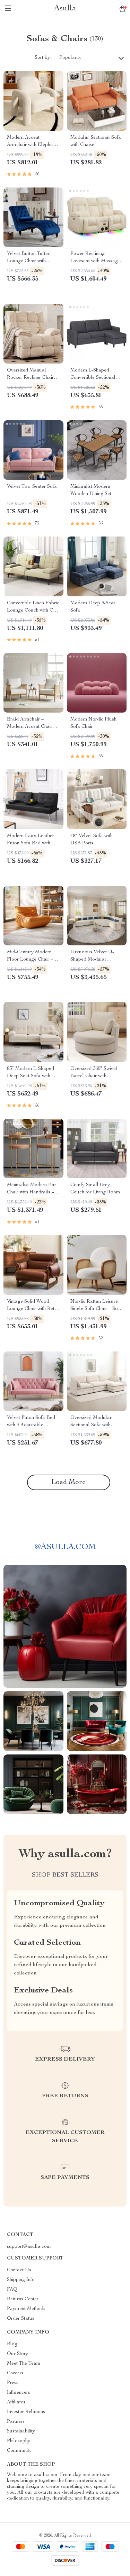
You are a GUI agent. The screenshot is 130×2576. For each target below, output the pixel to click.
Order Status (21, 2319)
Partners (16, 2422)
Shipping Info (21, 2280)
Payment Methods (26, 2309)
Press (13, 2383)
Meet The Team (24, 2364)
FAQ (12, 2290)
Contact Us (19, 2270)
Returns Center (23, 2299)
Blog (12, 2344)
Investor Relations (26, 2412)
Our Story (18, 2354)
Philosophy (19, 2441)
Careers (15, 2373)
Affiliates (16, 2402)
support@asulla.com (29, 2247)
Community (19, 2451)
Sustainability (21, 2431)
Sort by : (44, 58)
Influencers (19, 2393)
